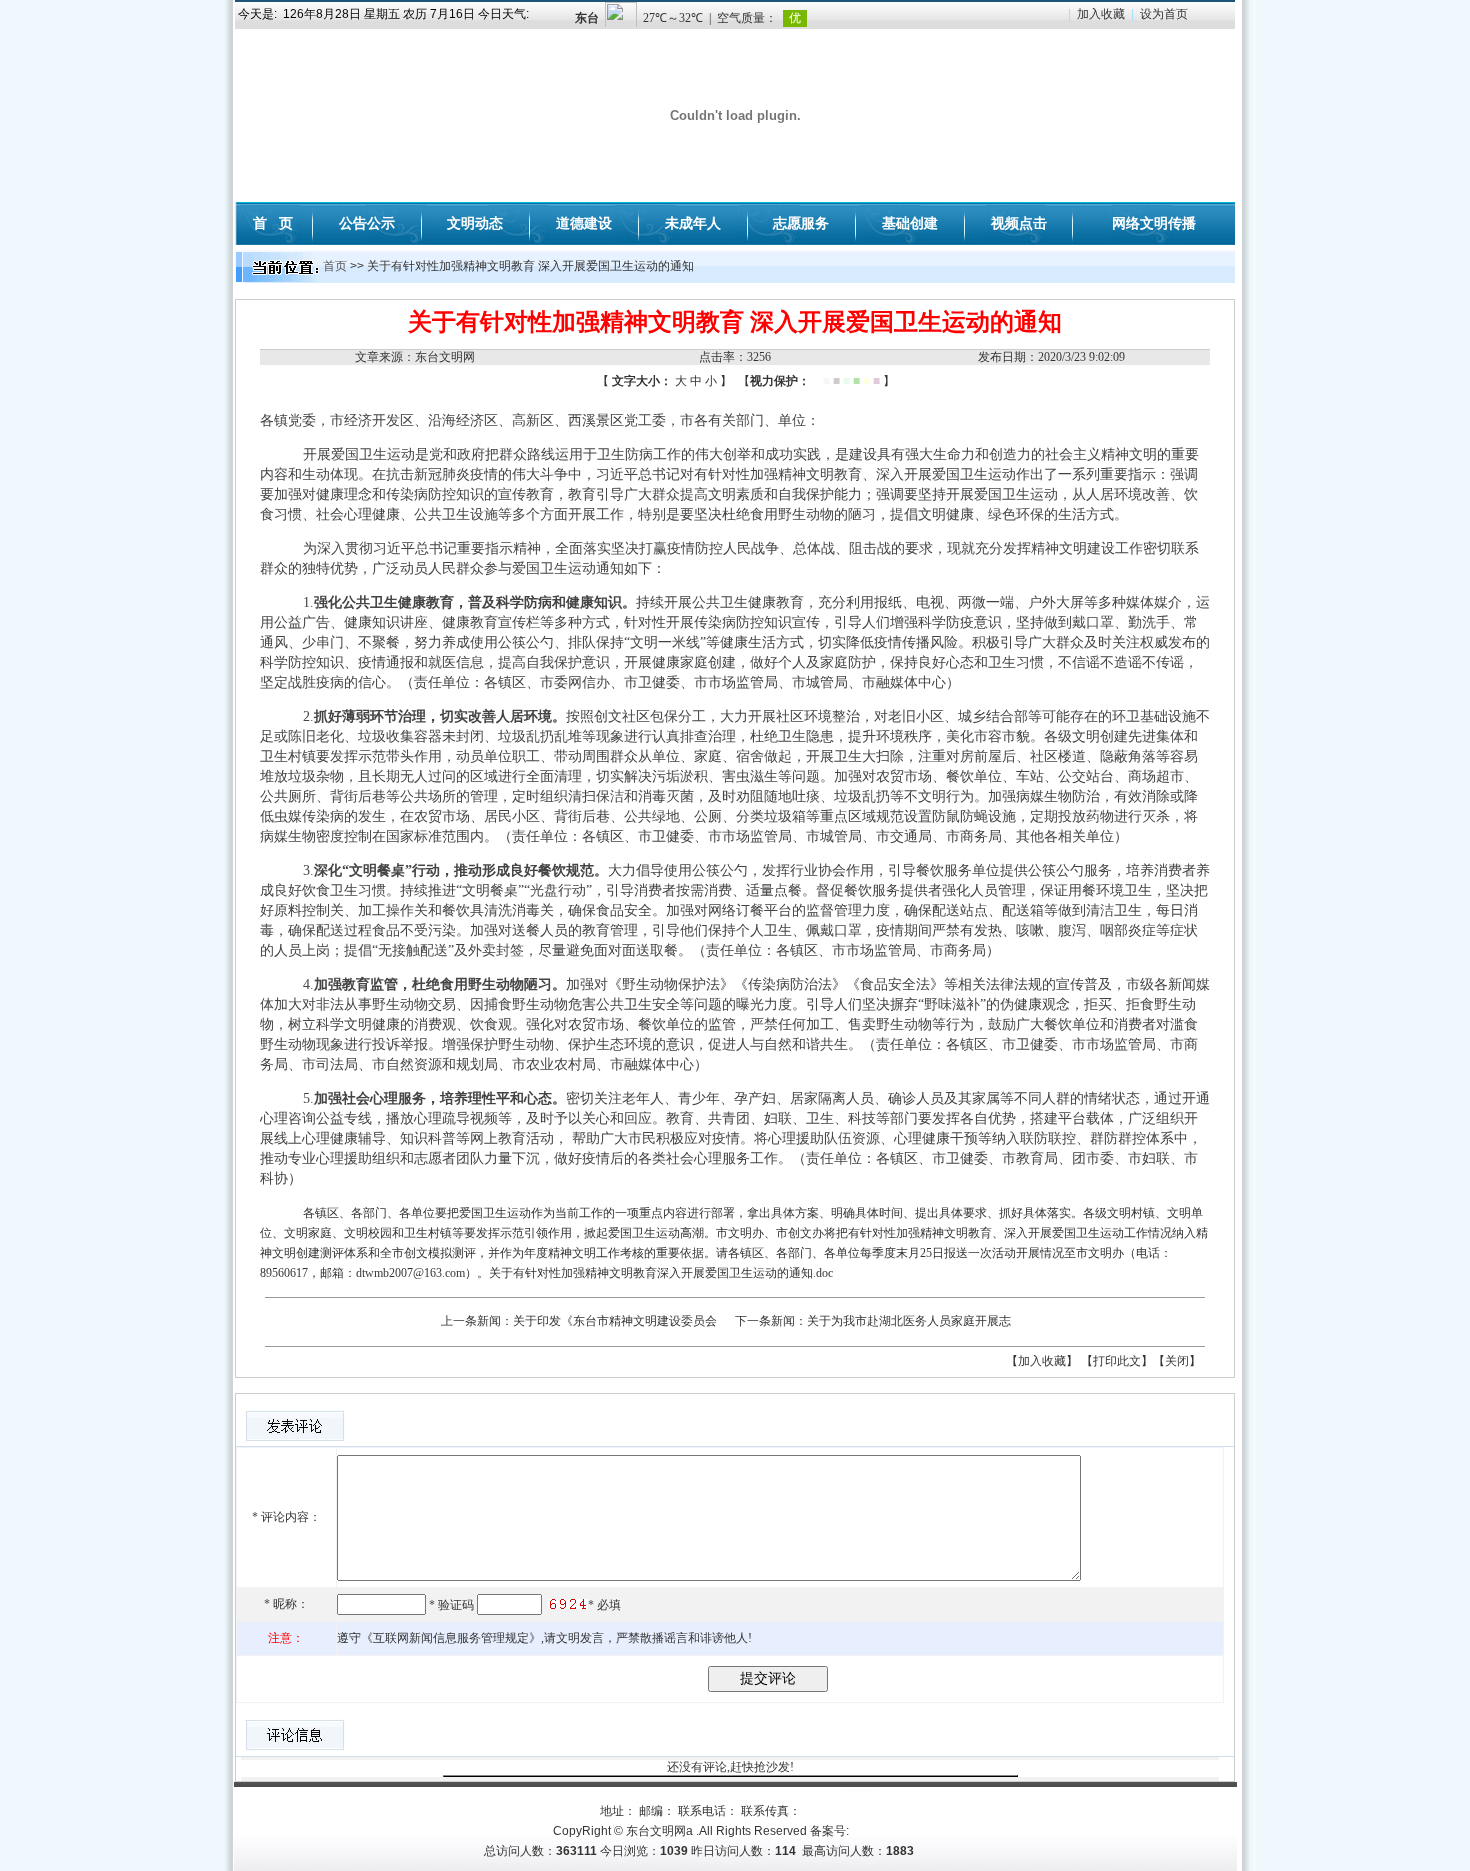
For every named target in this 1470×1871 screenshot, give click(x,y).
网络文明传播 (1154, 223)
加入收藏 (1101, 14)
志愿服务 (801, 223)
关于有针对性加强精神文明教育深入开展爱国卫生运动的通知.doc (661, 1273)
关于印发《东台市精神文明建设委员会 (615, 1321)
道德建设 (584, 223)
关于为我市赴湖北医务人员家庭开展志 (909, 1321)
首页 (335, 266)
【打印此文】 (1117, 1361)
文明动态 (475, 223)
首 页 (273, 223)
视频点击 (1019, 223)
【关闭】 (1177, 1361)
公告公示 (367, 223)
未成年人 (693, 223)
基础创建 (910, 223)
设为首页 (1164, 14)
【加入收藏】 (1042, 1361)
